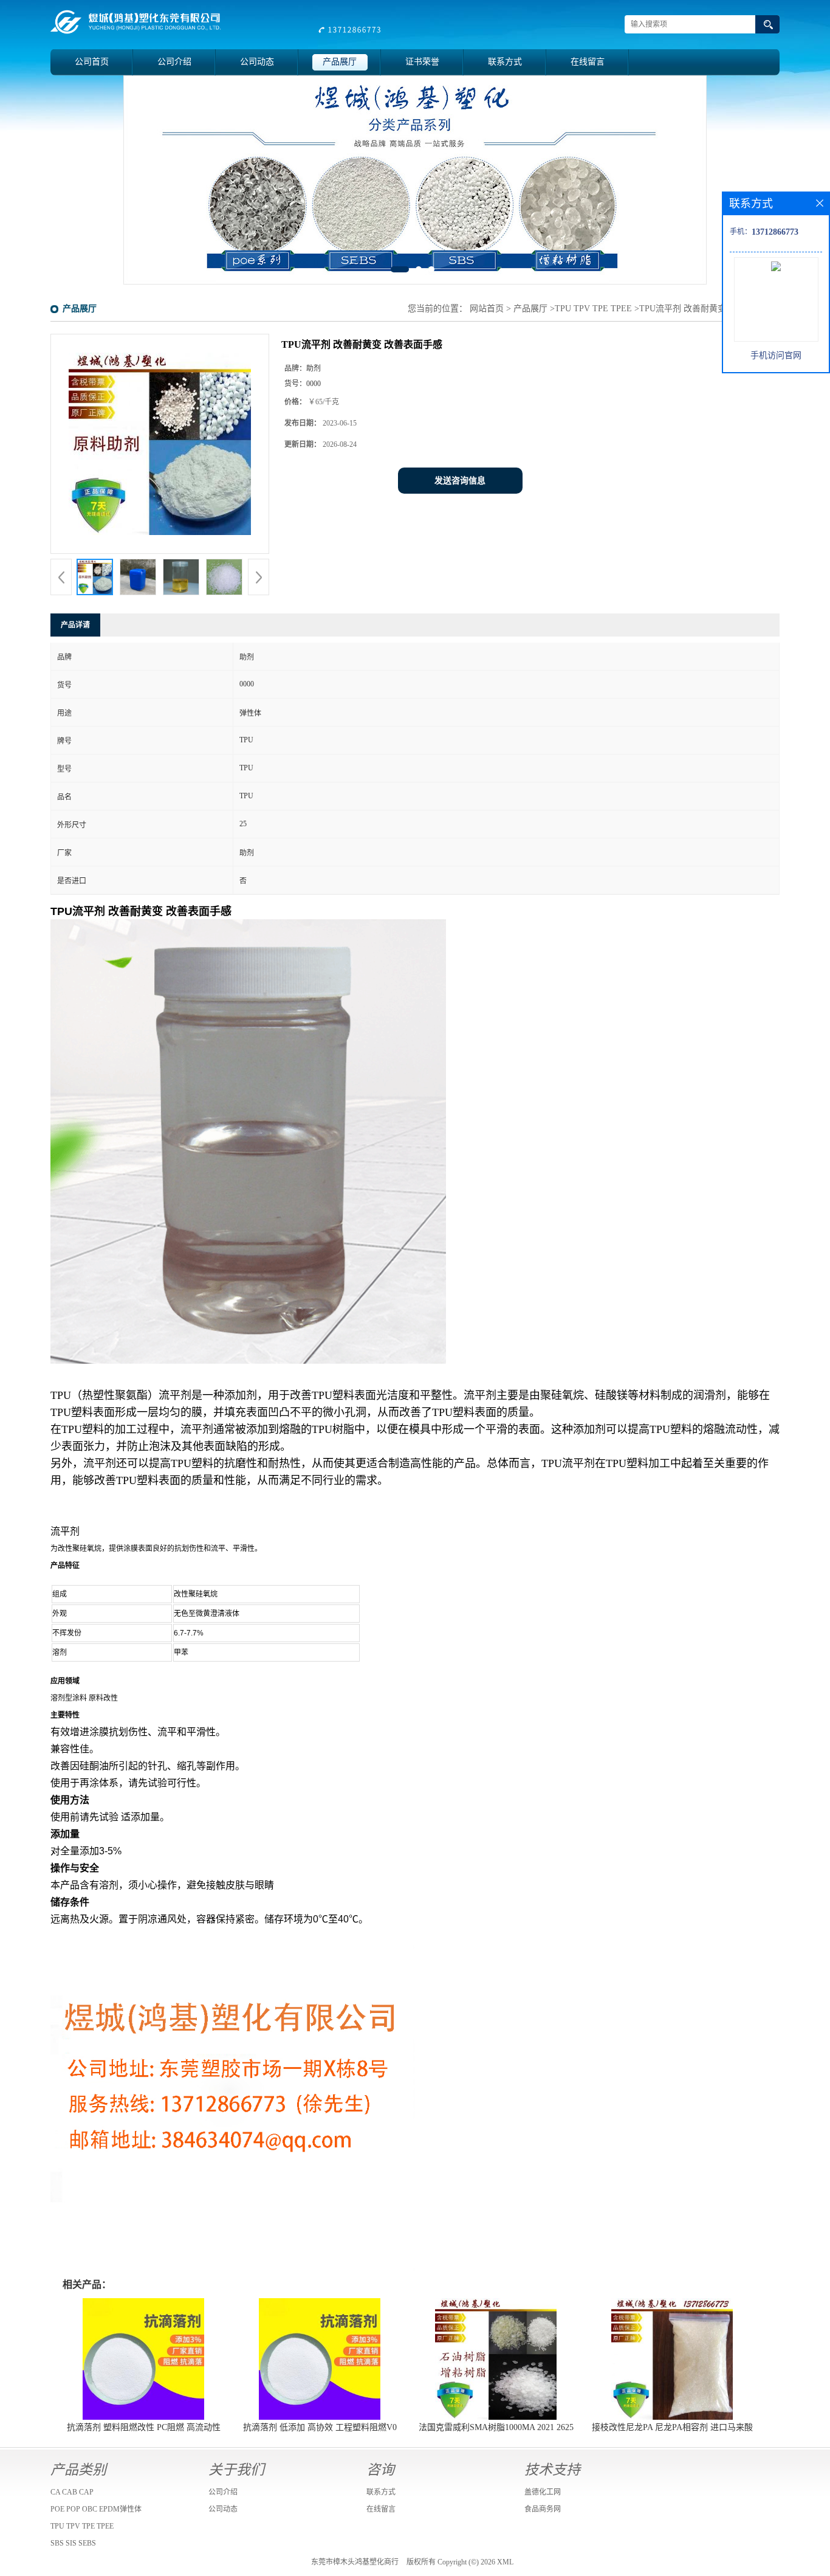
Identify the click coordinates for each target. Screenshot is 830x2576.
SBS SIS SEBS (73, 2543)
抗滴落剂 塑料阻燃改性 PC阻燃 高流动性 (144, 2427)
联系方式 (505, 62)
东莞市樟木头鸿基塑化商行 (355, 2562)
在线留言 (588, 62)
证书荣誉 (422, 62)
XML (505, 2562)
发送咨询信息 (460, 481)
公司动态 (257, 62)
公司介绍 (174, 62)
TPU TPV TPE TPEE (593, 309)
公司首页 (92, 62)
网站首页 (487, 309)
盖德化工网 (543, 2492)
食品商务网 (543, 2509)
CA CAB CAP (72, 2492)
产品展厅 (340, 62)
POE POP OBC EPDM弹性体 (96, 2509)
